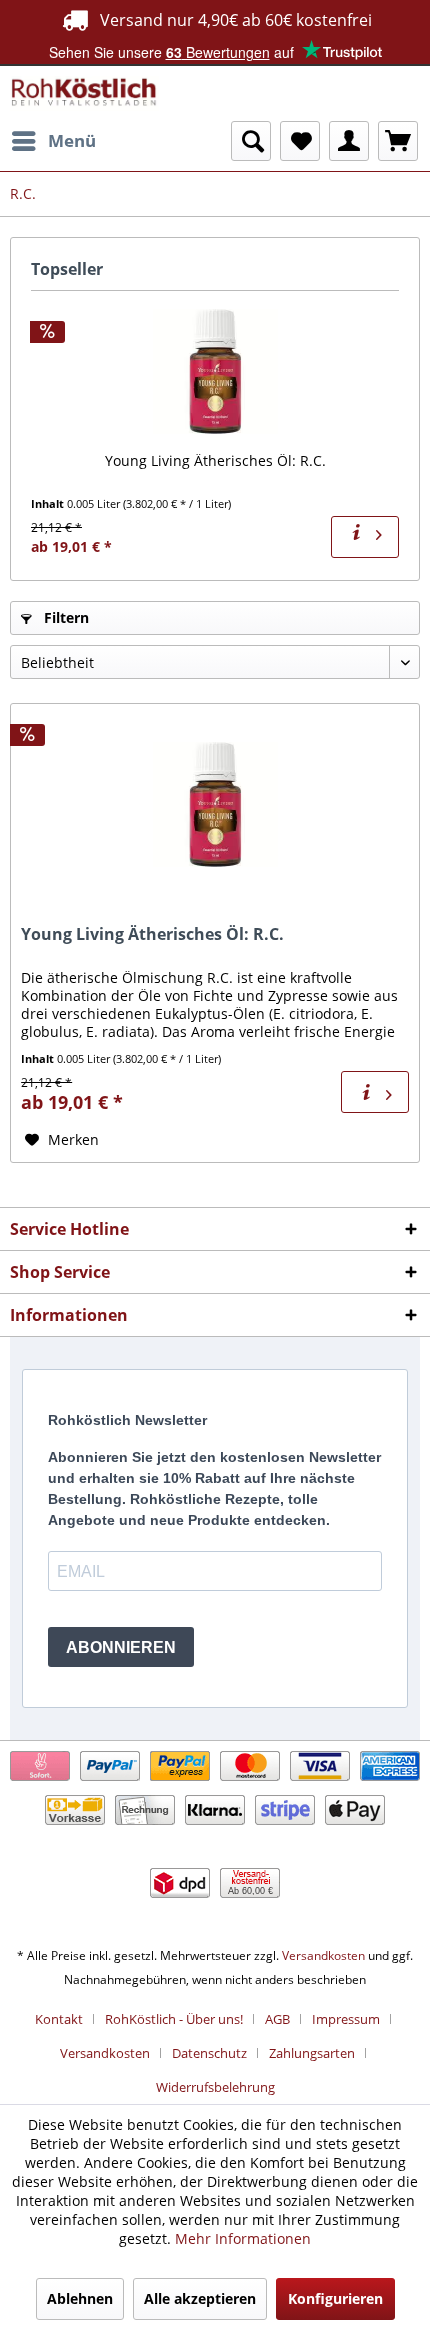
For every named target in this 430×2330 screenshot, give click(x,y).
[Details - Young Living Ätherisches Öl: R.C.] (365, 537)
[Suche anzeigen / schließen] (251, 141)
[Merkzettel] (300, 141)
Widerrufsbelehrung (215, 2087)
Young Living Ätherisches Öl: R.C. (215, 460)
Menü (72, 140)
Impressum (346, 2019)
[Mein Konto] (349, 141)
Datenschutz (209, 2053)
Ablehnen (80, 2298)
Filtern (64, 617)
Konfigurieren (335, 2298)
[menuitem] (53, 141)
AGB (277, 2019)
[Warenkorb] (398, 141)
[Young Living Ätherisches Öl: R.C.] (215, 371)
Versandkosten (323, 1955)
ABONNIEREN (121, 1647)
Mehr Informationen (243, 2238)
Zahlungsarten (312, 2053)
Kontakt (59, 2019)
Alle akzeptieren (200, 2298)
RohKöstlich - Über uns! (174, 2019)
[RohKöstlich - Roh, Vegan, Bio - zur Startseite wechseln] (84, 93)
